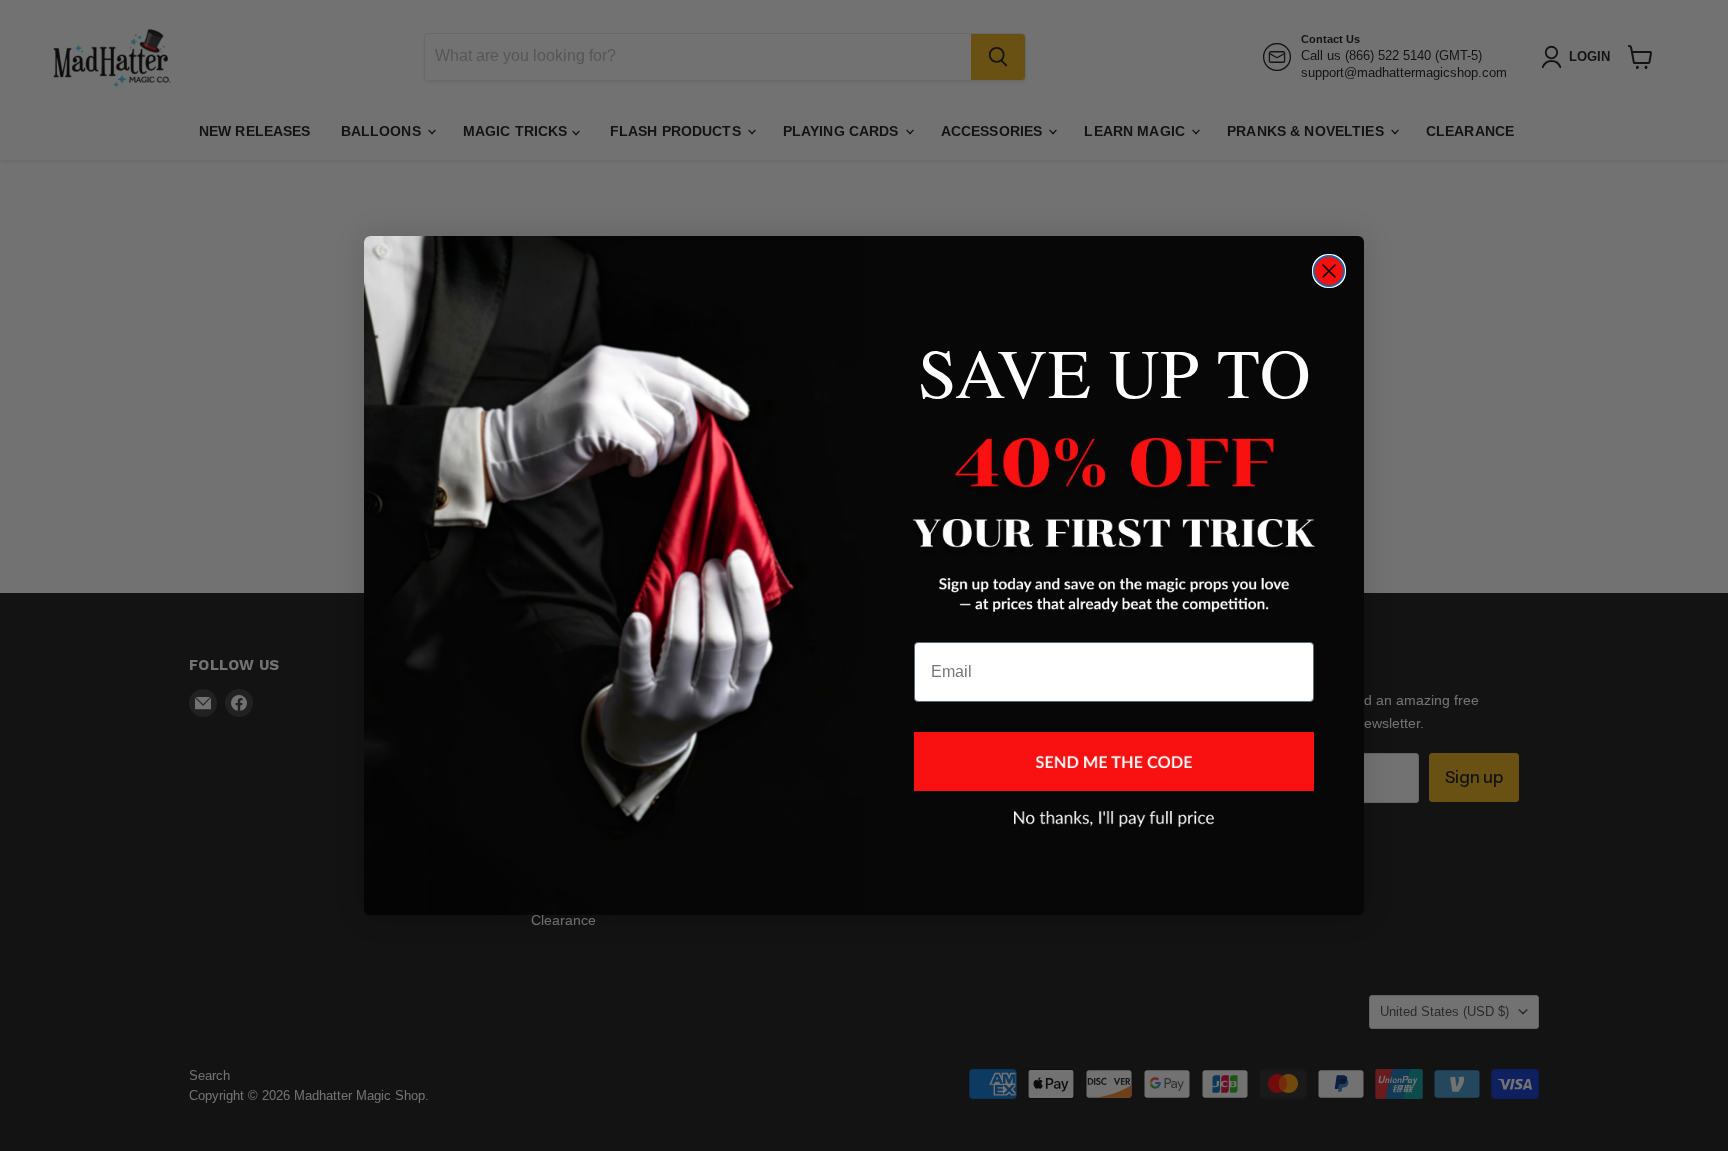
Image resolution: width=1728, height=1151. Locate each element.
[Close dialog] (1329, 271)
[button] (1114, 761)
